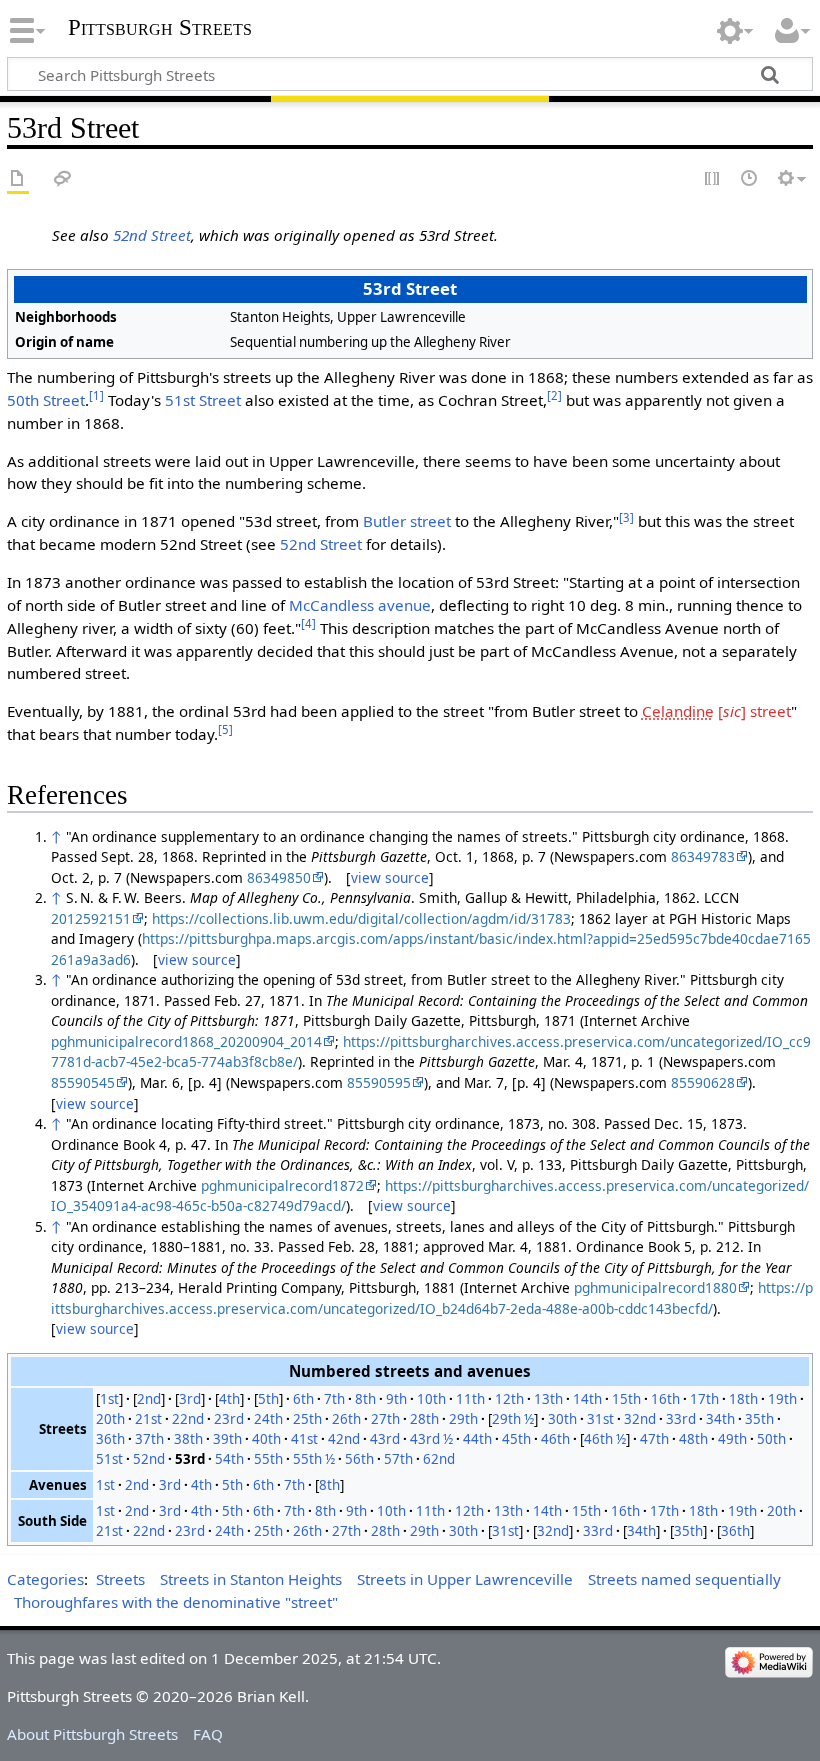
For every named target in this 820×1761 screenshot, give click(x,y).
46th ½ (605, 1439)
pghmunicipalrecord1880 (655, 1287)
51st (109, 1459)
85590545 (83, 1082)
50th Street (46, 400)
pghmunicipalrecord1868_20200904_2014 (186, 1041)
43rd (385, 1439)
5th (268, 1399)
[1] (96, 395)
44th (477, 1439)
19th (782, 1399)
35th (759, 1419)
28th (424, 1419)
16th (665, 1399)
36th (110, 1439)
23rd (229, 1419)
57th (398, 1459)
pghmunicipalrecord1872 (282, 1185)
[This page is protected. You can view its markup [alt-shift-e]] (713, 179)
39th (227, 1439)
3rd (190, 1399)
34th (720, 1419)
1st (109, 1399)
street (716, 711)
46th (555, 1439)
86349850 (279, 877)
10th (431, 1399)
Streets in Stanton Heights (251, 1579)
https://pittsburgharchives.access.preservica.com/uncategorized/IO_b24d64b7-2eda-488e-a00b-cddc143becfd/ (432, 1298)
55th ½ (314, 1459)
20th (110, 1419)
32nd (640, 1419)
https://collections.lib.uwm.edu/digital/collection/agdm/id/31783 (361, 918)
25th (307, 1419)
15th (626, 1399)
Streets (120, 1579)
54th (229, 1459)
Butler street (407, 521)
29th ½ (513, 1419)
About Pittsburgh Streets (92, 1734)
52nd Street (152, 235)
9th (396, 1399)
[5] (225, 729)
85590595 (379, 1082)
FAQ (208, 1734)
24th (268, 1419)
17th (704, 1399)
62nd (439, 1459)
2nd (149, 1399)
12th (509, 1399)
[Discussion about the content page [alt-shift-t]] (63, 179)
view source (390, 877)
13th (548, 1399)
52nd (149, 1459)
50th (771, 1439)
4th (229, 1399)
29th (463, 1419)
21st (148, 1419)
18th (743, 1399)
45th (516, 1439)
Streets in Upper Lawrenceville (465, 1579)
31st (600, 1419)
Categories (45, 1579)
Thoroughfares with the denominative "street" (176, 1602)
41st (304, 1439)
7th (334, 1399)
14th (587, 1399)
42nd (344, 1439)
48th (693, 1439)
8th (365, 1399)
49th (732, 1439)
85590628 (703, 1082)
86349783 (703, 856)
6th (303, 1399)
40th (266, 1439)
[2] (554, 395)
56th (359, 1459)
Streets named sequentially (684, 1579)
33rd (681, 1419)
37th (149, 1439)
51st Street (203, 400)
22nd (188, 1419)
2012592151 (91, 918)
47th (654, 1439)
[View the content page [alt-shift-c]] (18, 179)
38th (188, 1439)
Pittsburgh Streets (160, 28)
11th (470, 1399)
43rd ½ (431, 1439)
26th (346, 1419)
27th (385, 1419)
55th (268, 1459)
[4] (308, 623)
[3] (626, 517)
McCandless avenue (360, 605)
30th (562, 1419)
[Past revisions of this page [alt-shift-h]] (750, 179)
